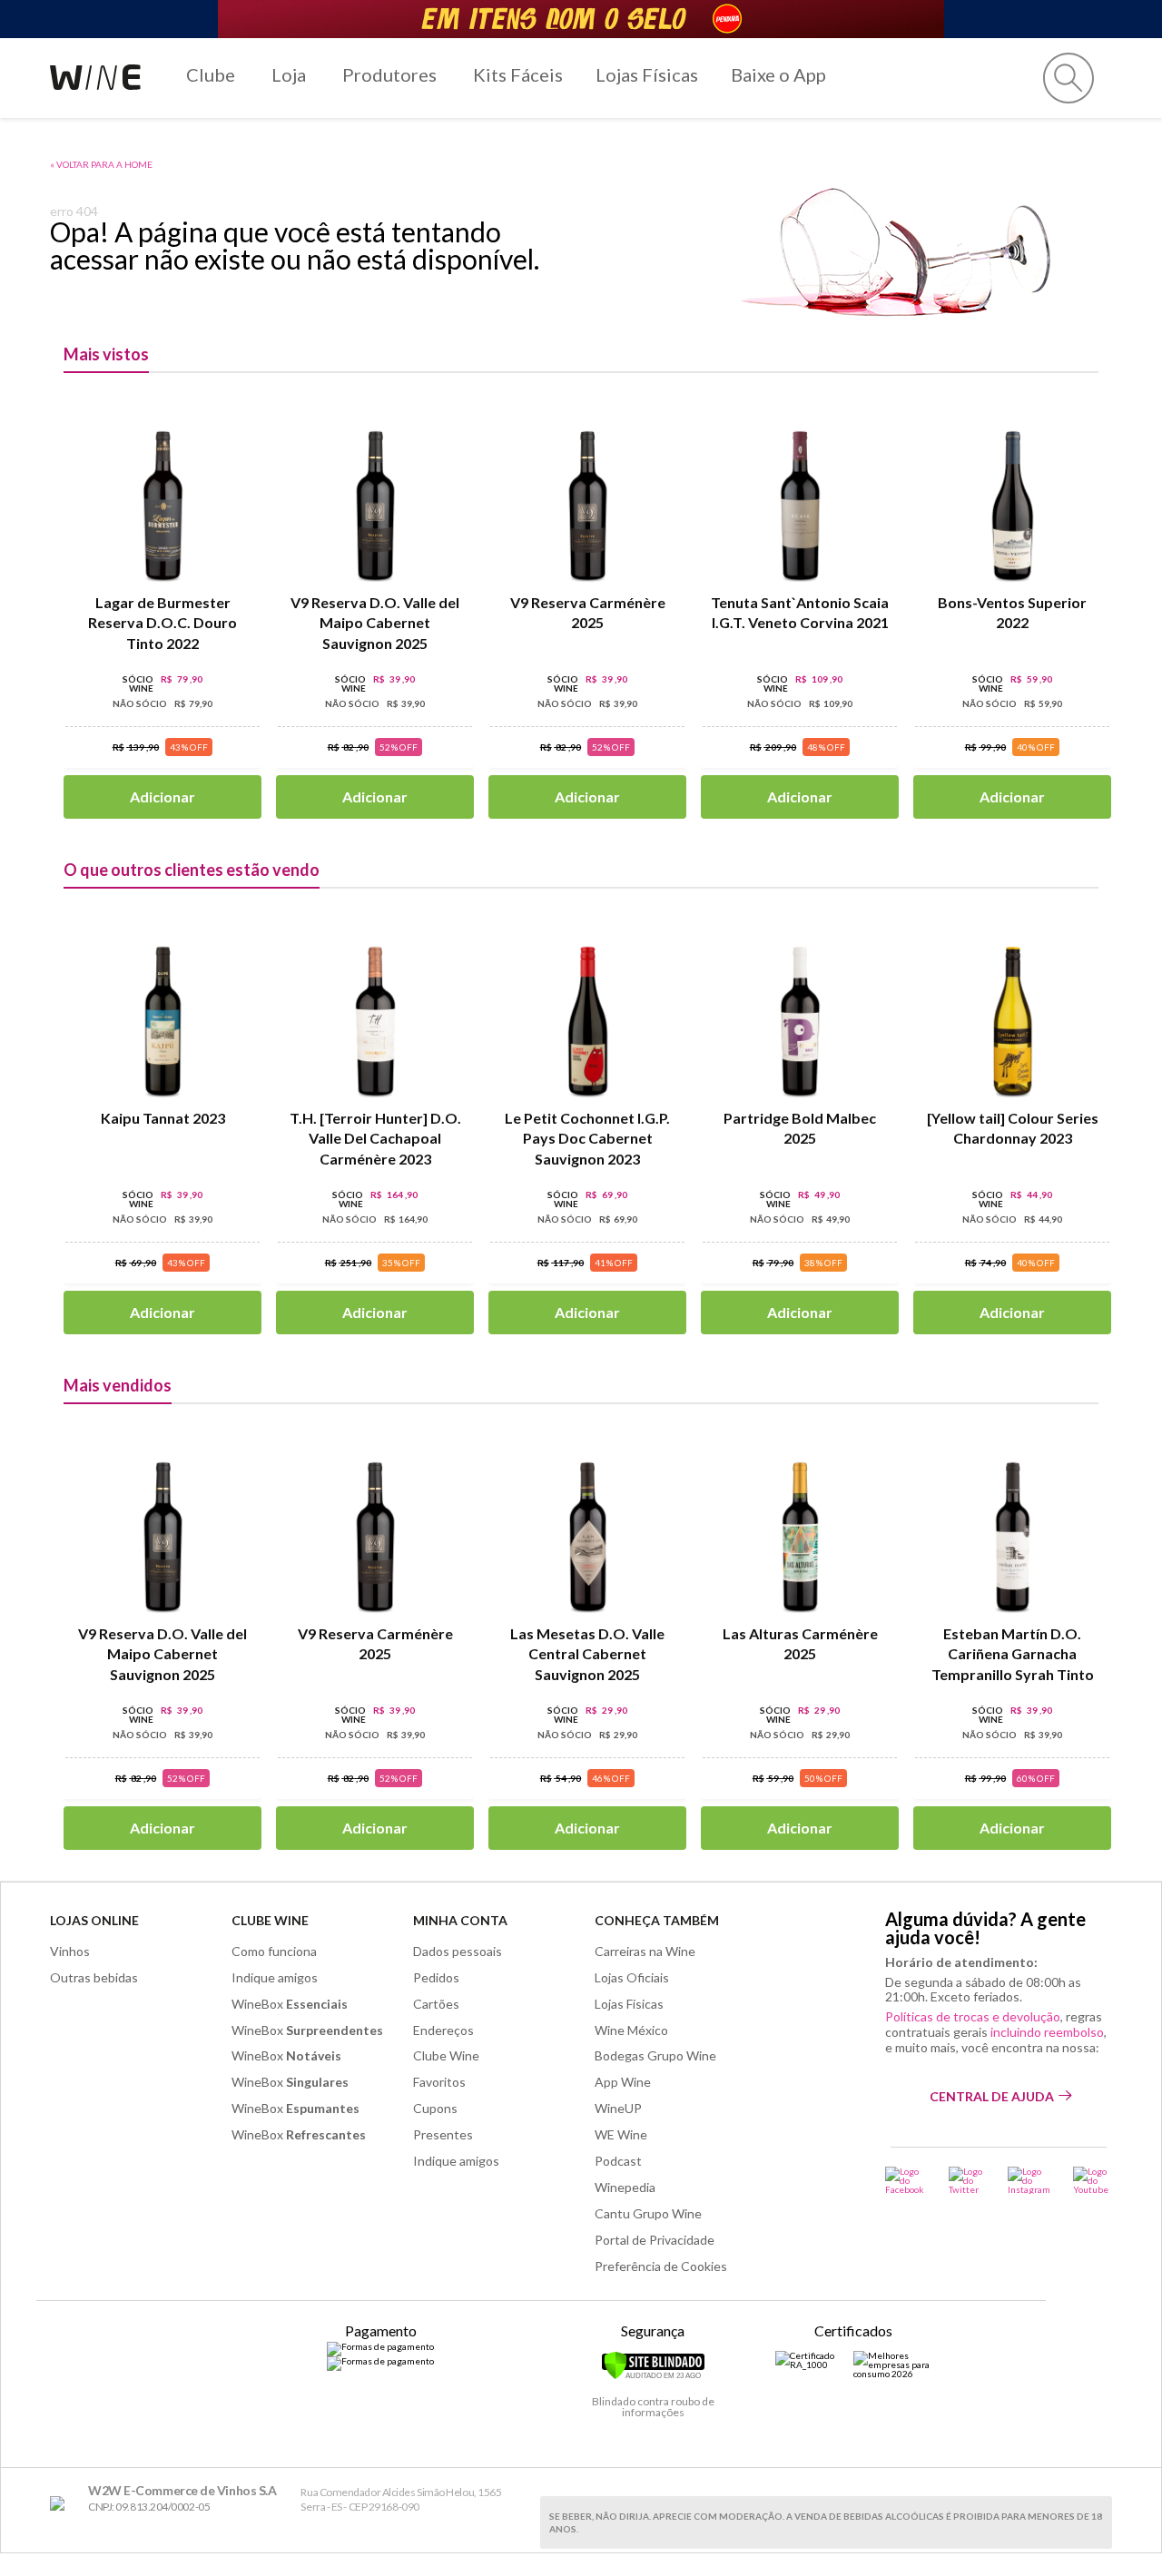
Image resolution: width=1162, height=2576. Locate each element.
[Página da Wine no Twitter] (967, 2180)
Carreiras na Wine (645, 1951)
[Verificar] (653, 2376)
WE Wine (621, 2134)
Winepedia (625, 2187)
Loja (289, 74)
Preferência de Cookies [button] (661, 2266)
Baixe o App (778, 74)
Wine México (631, 2030)
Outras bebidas (94, 1977)
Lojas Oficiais (632, 1977)
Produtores (389, 74)
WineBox (290, 2004)
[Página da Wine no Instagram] (1029, 2180)
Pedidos (436, 1977)
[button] (1068, 78)
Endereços (443, 2030)
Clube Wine (270, 1920)
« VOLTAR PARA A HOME (101, 164)
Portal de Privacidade (655, 2240)
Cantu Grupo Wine (648, 2213)
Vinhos (70, 1951)
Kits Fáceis (518, 74)
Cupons (435, 2108)
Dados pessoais (458, 1951)
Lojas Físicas (647, 74)
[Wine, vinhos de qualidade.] (61, 2504)
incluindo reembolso (1047, 2032)
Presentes (443, 2134)
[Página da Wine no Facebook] (906, 2180)
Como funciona (274, 1951)
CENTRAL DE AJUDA (992, 2096)
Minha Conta (460, 1920)
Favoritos (439, 2082)
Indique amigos (275, 1977)
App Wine (623, 2082)
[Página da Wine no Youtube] (1093, 2180)
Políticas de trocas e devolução (973, 2016)
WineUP (618, 2108)
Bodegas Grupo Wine (655, 2055)
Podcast (618, 2161)
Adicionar (162, 796)
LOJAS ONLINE (94, 1920)
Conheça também (657, 1920)
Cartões (436, 2004)
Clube (211, 74)
